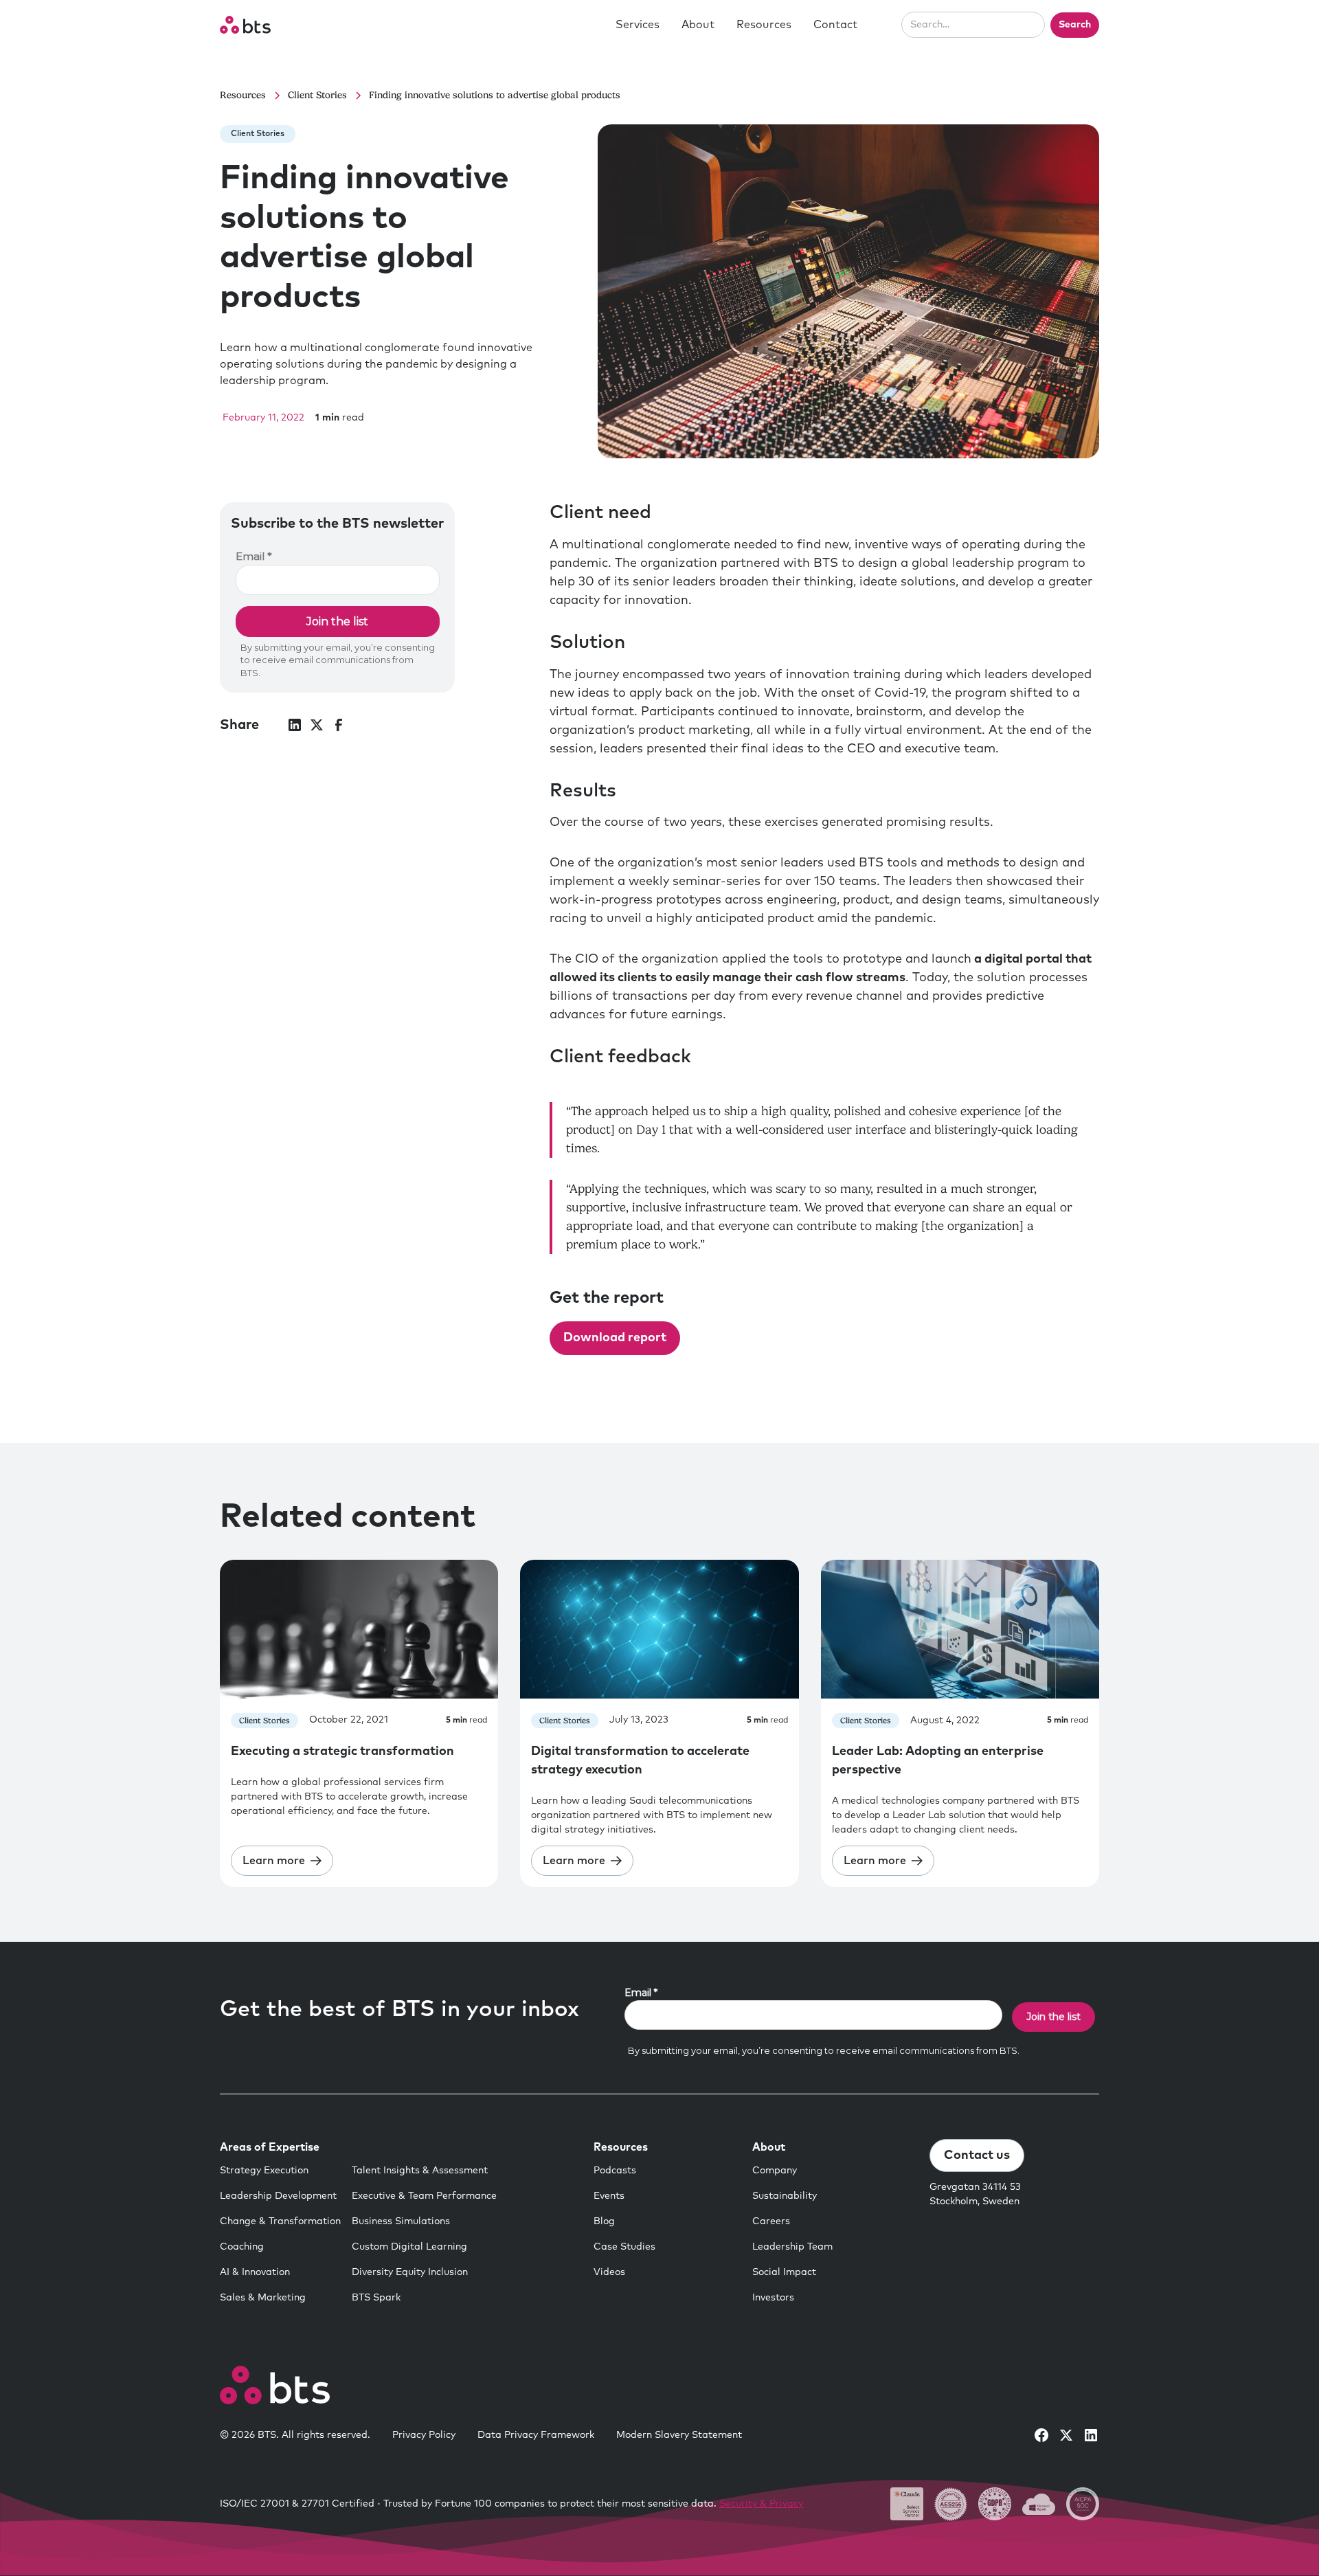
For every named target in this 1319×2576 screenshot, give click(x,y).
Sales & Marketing (263, 2298)
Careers (771, 2221)
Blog (604, 2221)
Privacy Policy (424, 2435)
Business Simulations (401, 2221)
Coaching (242, 2247)
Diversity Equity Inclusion (410, 2272)
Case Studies (624, 2247)
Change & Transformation (280, 2221)
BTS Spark (376, 2298)
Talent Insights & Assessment (420, 2171)
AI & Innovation (255, 2272)
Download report (615, 1338)
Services (638, 25)
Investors (773, 2298)
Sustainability (785, 2196)
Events (609, 2196)
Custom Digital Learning (409, 2247)
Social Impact (784, 2272)
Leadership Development (278, 2196)
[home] (245, 25)
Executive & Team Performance (424, 2196)
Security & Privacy (761, 2504)
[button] (638, 25)
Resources (764, 25)
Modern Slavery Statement (679, 2435)
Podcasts (615, 2171)
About (698, 25)
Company (775, 2171)
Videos (609, 2272)
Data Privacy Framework (536, 2435)
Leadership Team (792, 2247)
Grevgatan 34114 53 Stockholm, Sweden (975, 2194)
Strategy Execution (264, 2171)
